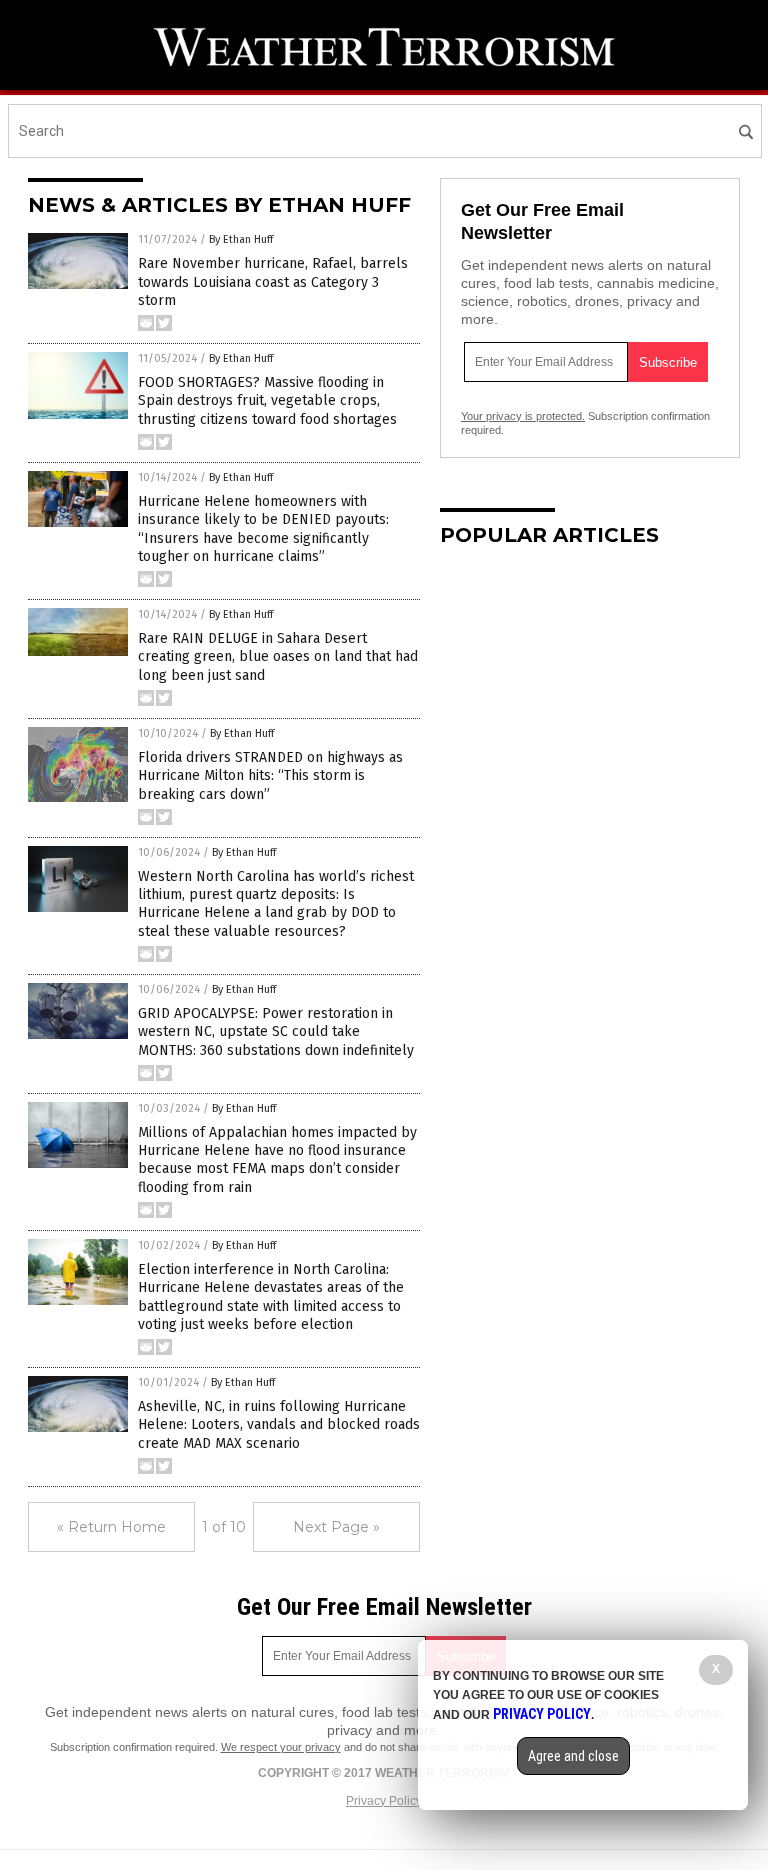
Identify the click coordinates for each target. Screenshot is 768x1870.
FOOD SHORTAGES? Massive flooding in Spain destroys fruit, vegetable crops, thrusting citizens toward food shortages (267, 400)
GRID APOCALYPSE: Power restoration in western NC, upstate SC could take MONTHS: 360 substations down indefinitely (276, 1031)
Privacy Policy (384, 1801)
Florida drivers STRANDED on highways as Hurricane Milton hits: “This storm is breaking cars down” (270, 775)
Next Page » (336, 1527)
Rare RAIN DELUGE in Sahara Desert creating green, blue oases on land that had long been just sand (278, 656)
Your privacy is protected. (523, 416)
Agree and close (573, 1756)
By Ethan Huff (241, 239)
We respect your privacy (281, 1747)
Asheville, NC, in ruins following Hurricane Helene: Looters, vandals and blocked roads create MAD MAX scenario (279, 1424)
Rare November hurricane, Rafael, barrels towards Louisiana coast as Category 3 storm (273, 281)
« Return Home (111, 1527)
